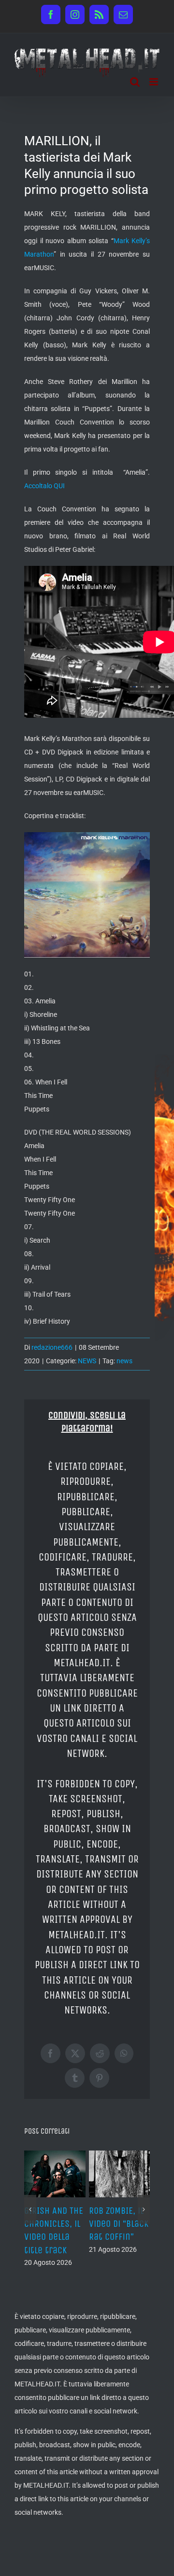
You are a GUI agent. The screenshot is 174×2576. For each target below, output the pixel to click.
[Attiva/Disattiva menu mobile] (154, 82)
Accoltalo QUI (44, 486)
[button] (30, 2222)
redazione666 (52, 1347)
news (124, 1361)
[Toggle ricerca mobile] (135, 82)
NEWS (87, 1361)
